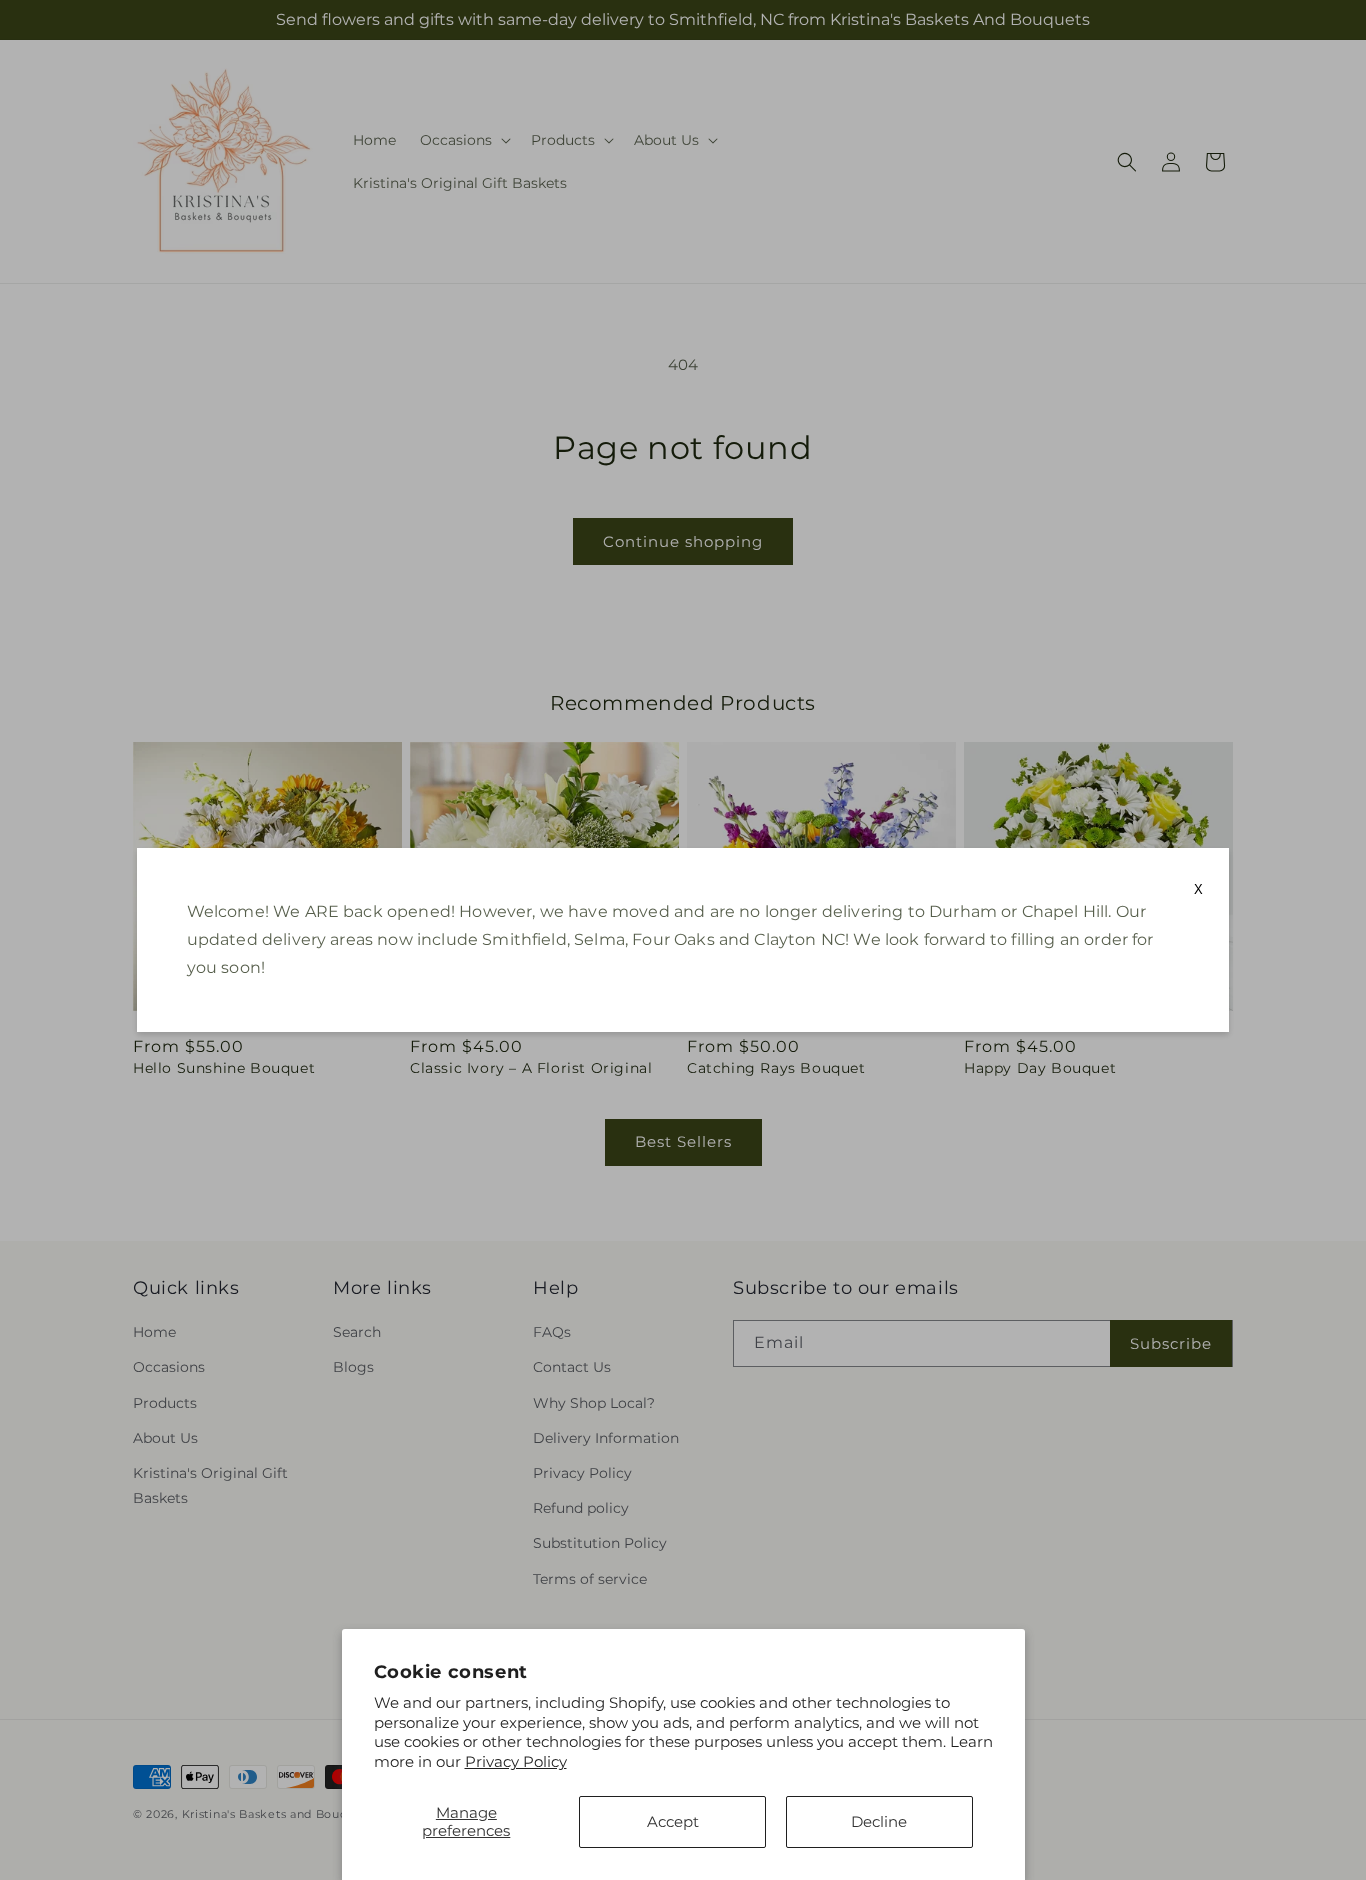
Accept (673, 1821)
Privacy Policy (516, 1761)
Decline (879, 1821)
